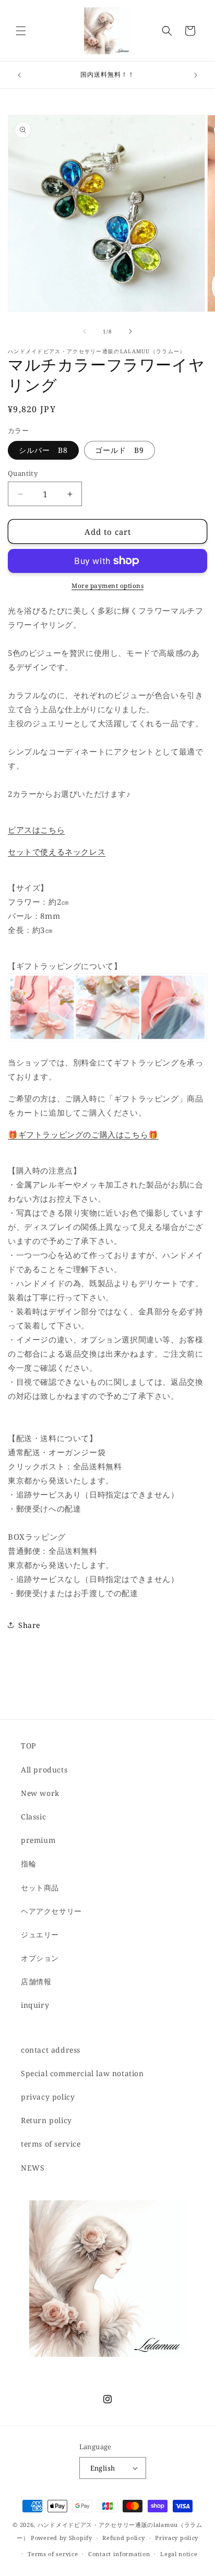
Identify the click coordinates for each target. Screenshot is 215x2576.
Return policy (46, 2120)
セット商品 (40, 1888)
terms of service (51, 2144)
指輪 (28, 1864)
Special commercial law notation (82, 2073)
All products (44, 1770)
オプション (40, 1958)
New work (40, 1793)
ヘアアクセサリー (51, 1911)
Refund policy (123, 2538)
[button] (21, 31)
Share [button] (29, 1625)
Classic (33, 1817)
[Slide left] (85, 331)
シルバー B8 (43, 450)
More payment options (107, 586)
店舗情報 (36, 1981)
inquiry (35, 2005)
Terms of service (53, 2554)
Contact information (119, 2554)
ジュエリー (40, 1934)
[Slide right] (130, 331)
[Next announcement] (196, 75)
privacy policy (48, 2097)
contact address (51, 2050)
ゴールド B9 (120, 450)
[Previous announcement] (19, 75)
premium (38, 1840)
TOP (28, 1746)
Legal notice (179, 2554)
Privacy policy (177, 2538)
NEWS (33, 2168)
